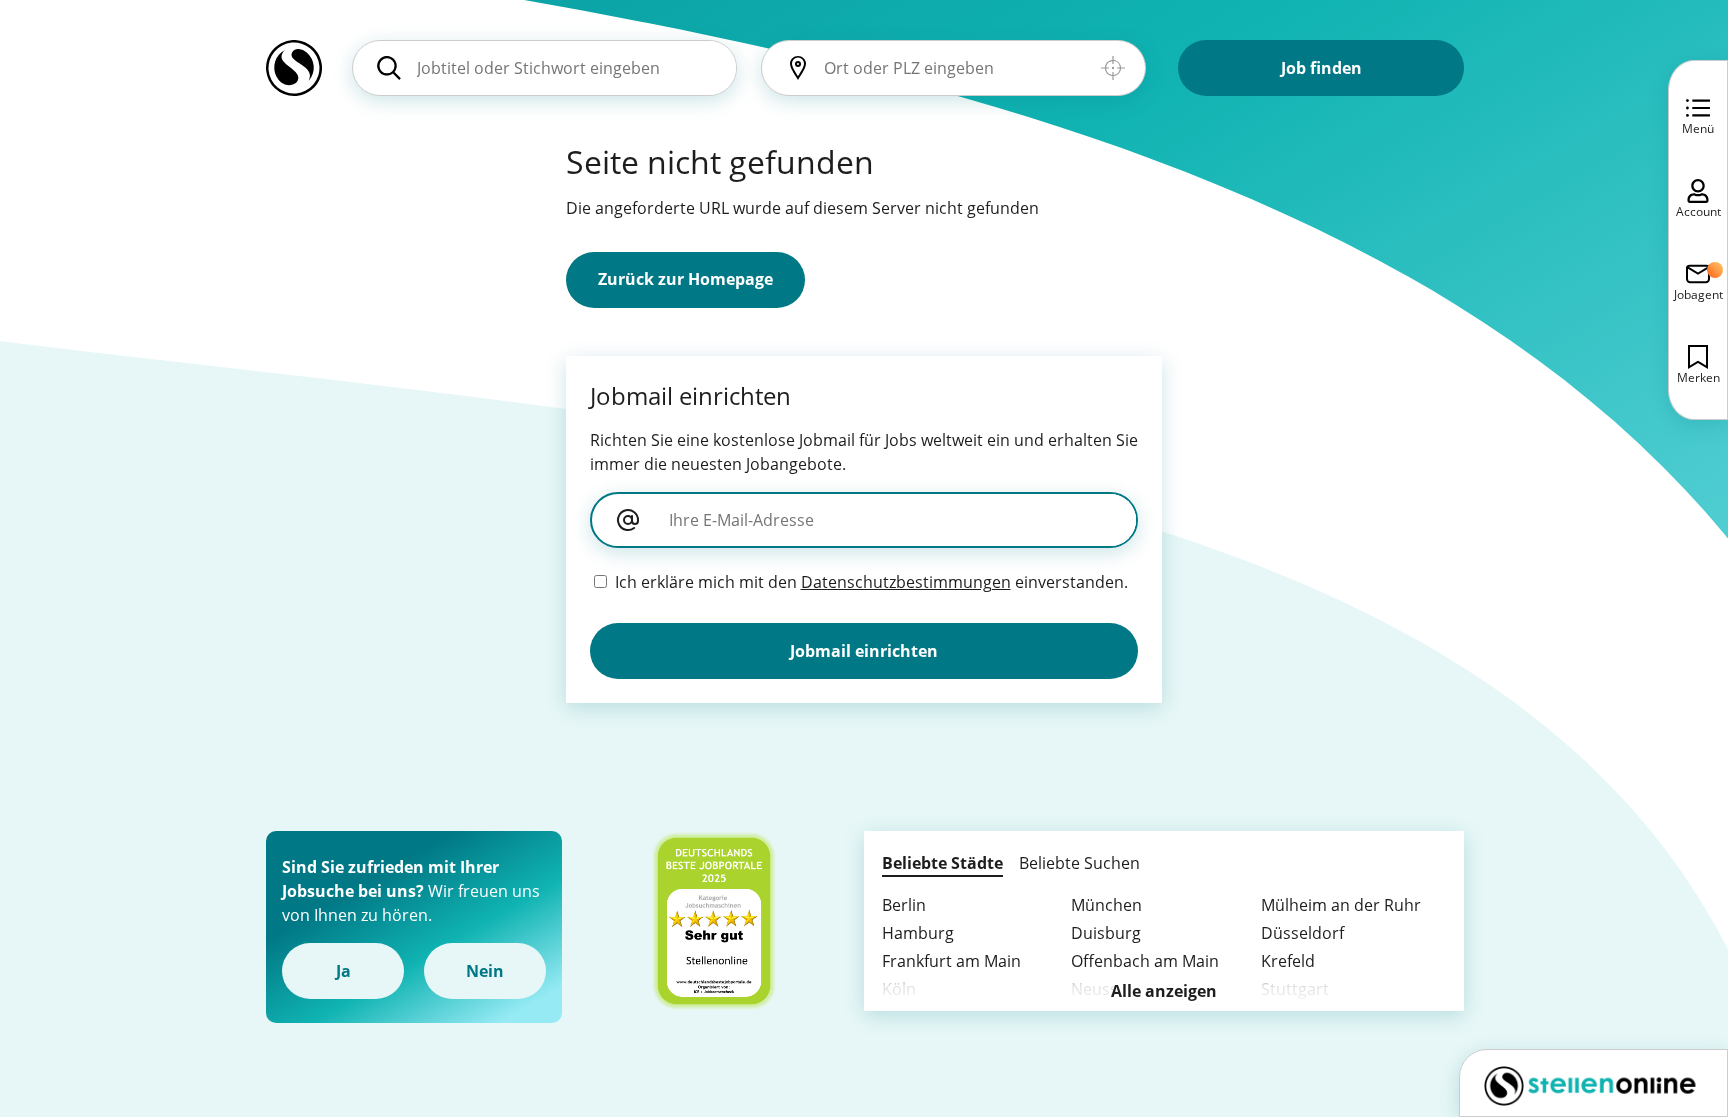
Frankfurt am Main (951, 961)
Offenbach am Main (1145, 961)
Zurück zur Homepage (685, 279)
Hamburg (918, 933)
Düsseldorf (1302, 933)
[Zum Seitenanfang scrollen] (1668, 993)
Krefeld (1288, 961)
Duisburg (1106, 933)
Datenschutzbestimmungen (906, 582)
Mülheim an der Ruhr (1341, 905)
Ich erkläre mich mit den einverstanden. (871, 582)
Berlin (904, 905)
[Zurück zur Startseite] (294, 76)
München (1106, 905)
